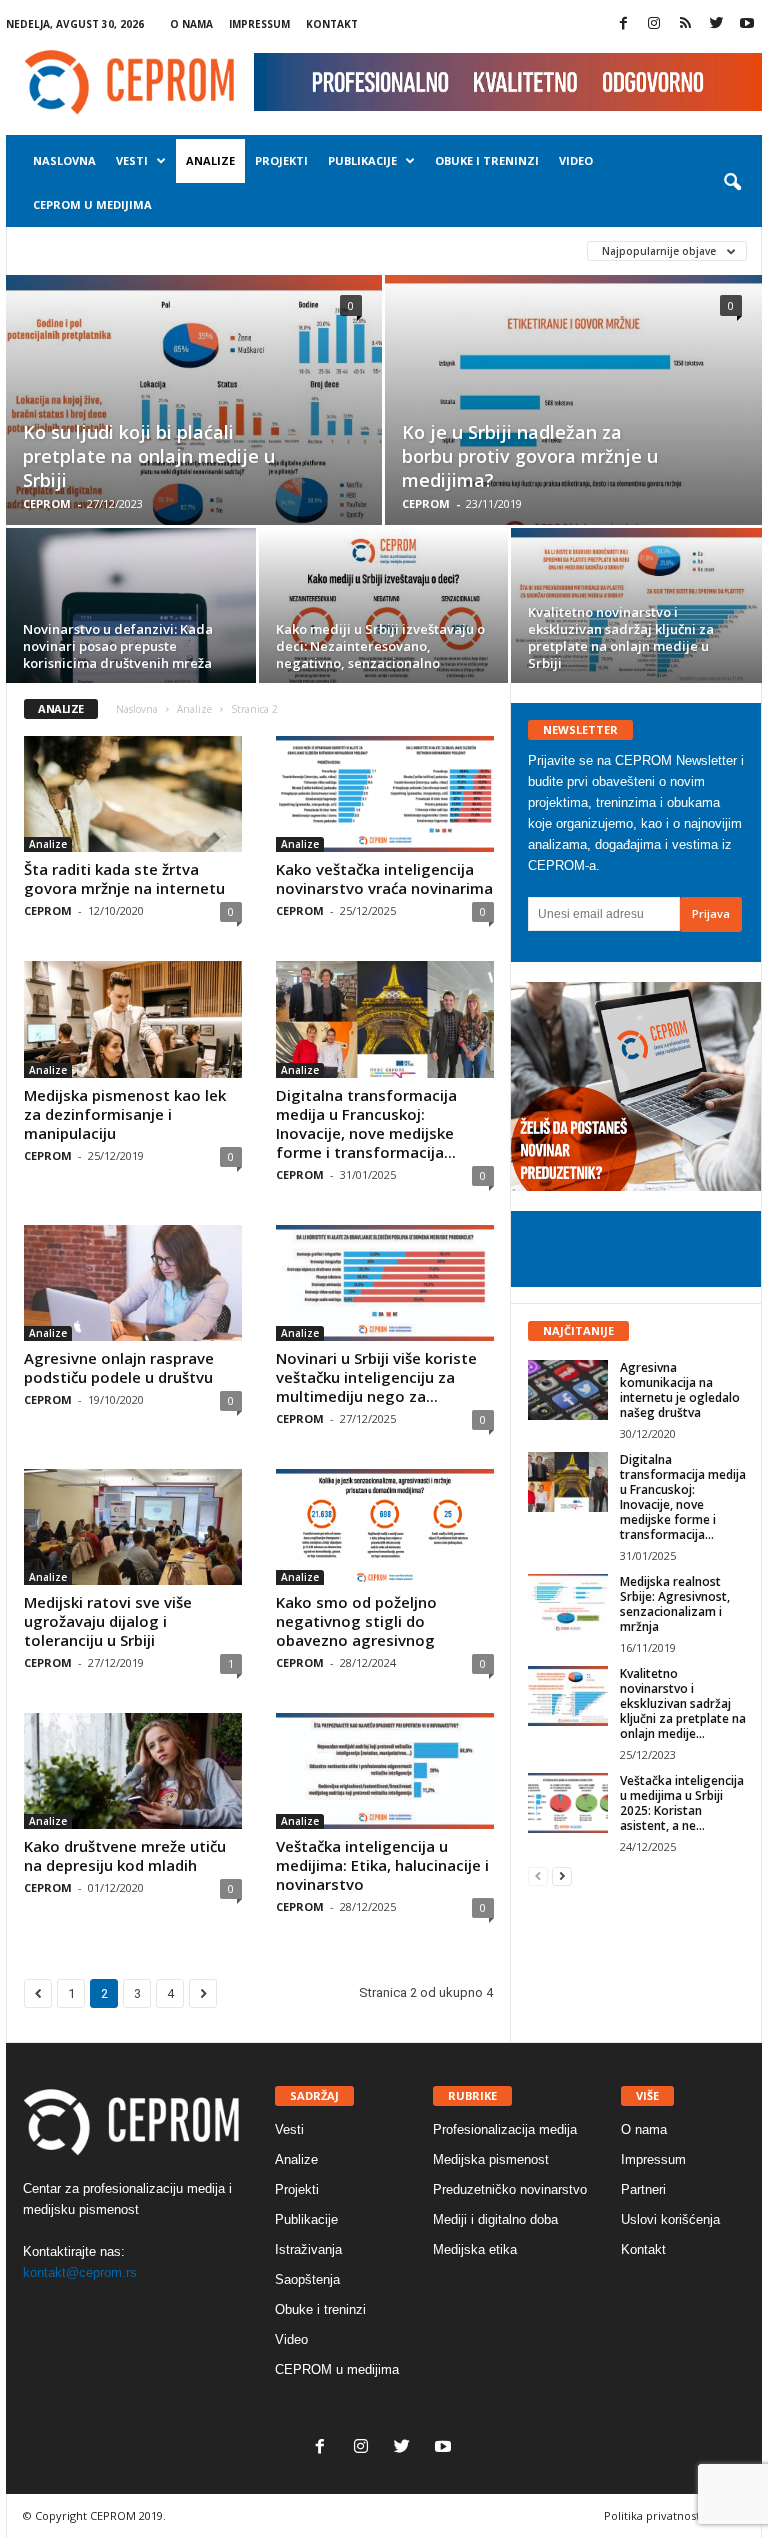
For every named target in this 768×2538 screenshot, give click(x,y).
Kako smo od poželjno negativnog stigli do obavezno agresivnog (356, 1621)
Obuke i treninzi (487, 160)
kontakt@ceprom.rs (80, 2272)
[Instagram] (654, 24)
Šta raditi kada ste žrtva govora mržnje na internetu (124, 878)
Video (576, 160)
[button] (732, 183)
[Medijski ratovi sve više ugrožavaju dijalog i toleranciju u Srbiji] (133, 1527)
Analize (210, 160)
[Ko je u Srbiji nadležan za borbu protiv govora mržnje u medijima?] (573, 422)
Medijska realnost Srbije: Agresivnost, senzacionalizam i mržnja (675, 1604)
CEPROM (47, 503)
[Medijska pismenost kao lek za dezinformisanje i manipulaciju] (133, 1019)
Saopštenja (307, 2279)
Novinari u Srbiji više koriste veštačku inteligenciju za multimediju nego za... (376, 1377)
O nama (191, 24)
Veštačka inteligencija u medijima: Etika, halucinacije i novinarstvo (382, 1865)
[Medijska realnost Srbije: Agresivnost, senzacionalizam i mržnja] (568, 1604)
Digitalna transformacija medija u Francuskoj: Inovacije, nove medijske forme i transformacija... (366, 1123)
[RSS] (685, 24)
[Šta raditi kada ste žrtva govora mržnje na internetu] (133, 794)
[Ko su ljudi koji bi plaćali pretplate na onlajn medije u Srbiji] (194, 422)
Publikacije (362, 160)
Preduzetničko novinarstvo (510, 2189)
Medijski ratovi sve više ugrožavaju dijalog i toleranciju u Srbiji (108, 1621)
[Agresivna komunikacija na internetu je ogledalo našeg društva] (568, 1390)
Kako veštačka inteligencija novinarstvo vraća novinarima (384, 878)
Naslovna (64, 160)
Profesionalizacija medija (505, 2129)
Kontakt (332, 24)
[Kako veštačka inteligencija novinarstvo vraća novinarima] (385, 794)
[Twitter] (716, 24)
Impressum (259, 24)
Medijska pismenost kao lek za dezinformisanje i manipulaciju (125, 1114)
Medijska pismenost (491, 2159)
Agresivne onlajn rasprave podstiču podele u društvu (119, 1367)
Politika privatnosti (653, 2515)
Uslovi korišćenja (670, 2219)
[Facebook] (623, 24)
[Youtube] (747, 24)
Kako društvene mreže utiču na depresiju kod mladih (125, 1855)
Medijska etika (475, 2249)
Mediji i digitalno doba (495, 2219)
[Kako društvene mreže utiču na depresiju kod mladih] (133, 1771)
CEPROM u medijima (92, 204)
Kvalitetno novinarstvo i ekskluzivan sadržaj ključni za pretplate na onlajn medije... (683, 1703)
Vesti (132, 160)
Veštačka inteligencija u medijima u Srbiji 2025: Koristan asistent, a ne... (682, 1803)
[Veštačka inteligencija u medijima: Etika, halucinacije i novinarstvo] (385, 1771)
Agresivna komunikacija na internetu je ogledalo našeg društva (680, 1390)
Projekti (281, 160)
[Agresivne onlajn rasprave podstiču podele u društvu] (133, 1283)
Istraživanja (308, 2249)
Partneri (643, 2189)
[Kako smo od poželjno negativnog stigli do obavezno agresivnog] (385, 1527)
